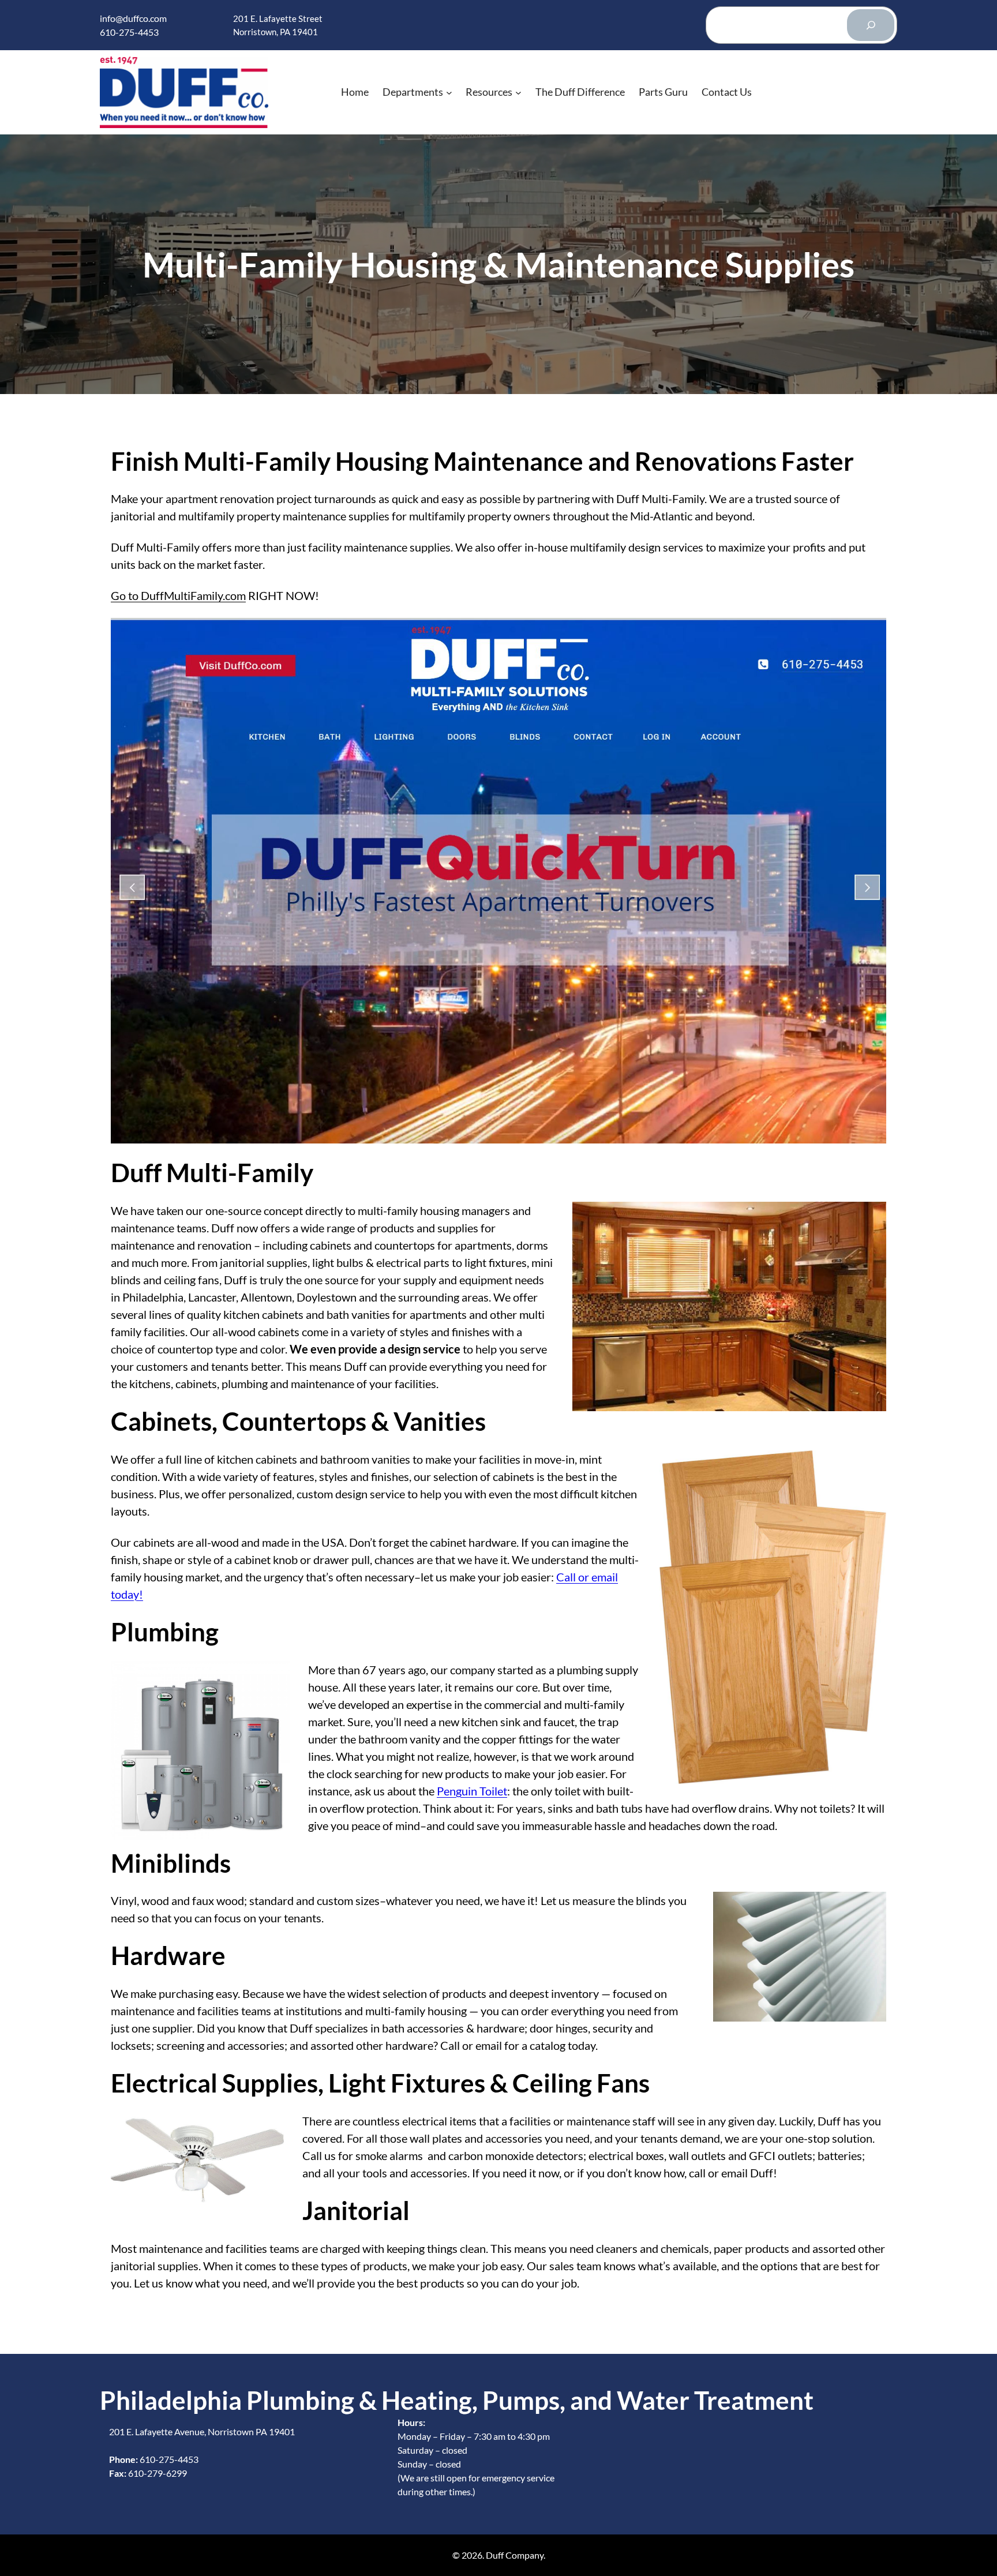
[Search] (871, 25)
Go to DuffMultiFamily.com (178, 595)
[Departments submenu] (449, 92)
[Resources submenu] (518, 92)
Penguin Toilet (472, 1791)
